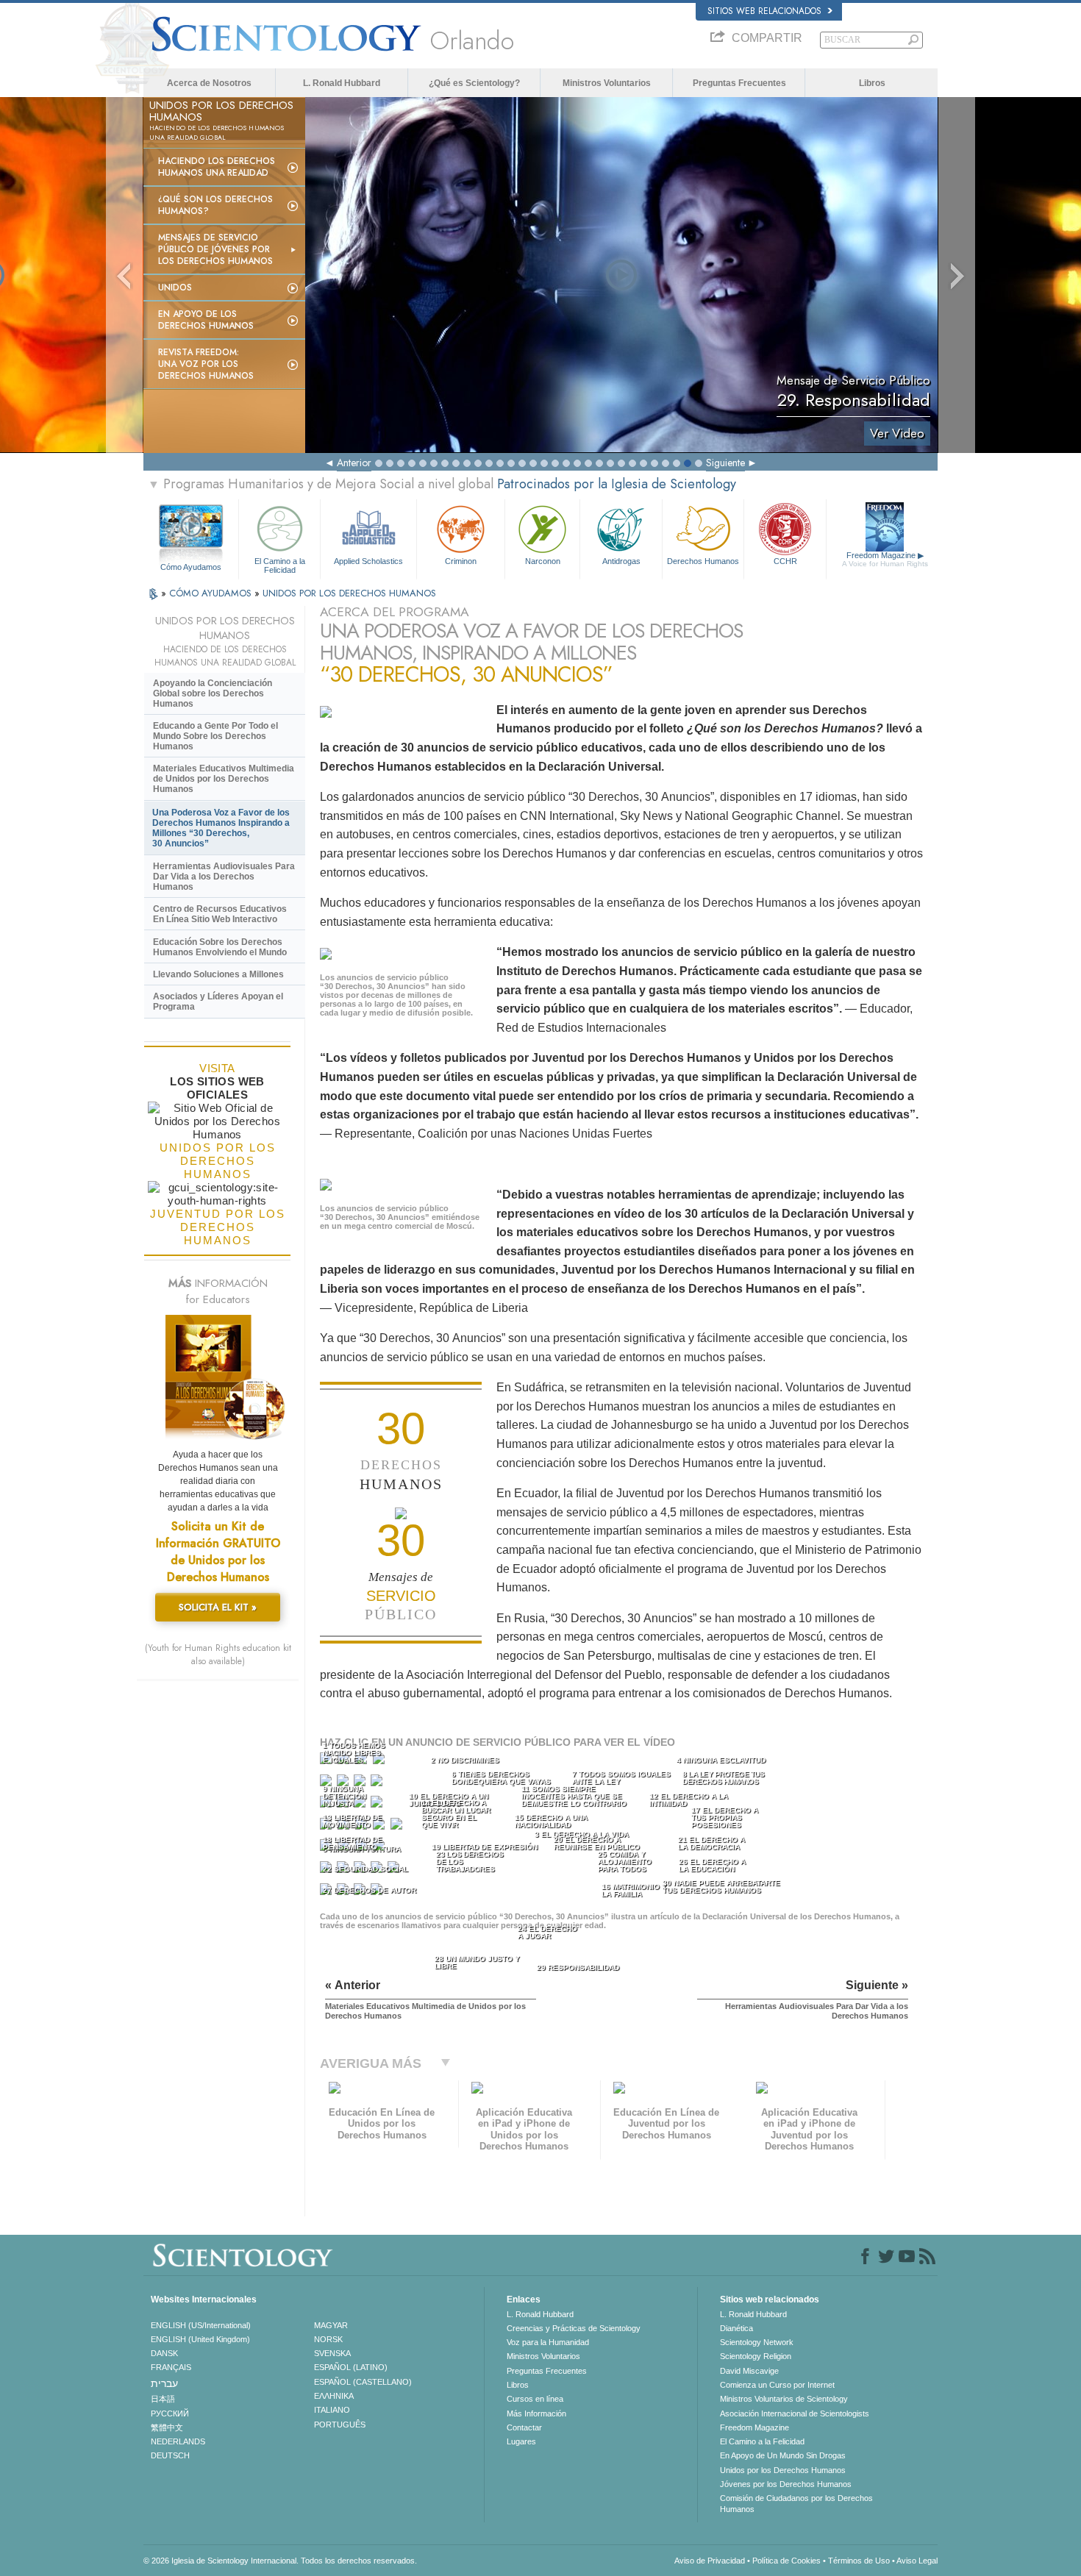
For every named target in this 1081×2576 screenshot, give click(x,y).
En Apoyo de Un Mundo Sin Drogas (783, 2455)
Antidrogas (621, 561)
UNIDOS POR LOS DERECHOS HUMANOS (349, 593)
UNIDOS (175, 288)
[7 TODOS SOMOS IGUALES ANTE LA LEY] (361, 1784)
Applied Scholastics (368, 561)
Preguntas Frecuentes (739, 83)
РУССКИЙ (170, 2413)
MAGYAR (331, 2325)
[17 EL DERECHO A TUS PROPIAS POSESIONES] (398, 1827)
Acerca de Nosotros (209, 83)
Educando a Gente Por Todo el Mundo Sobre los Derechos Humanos (215, 736)
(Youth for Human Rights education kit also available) (218, 1655)
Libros (872, 83)
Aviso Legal (917, 2561)
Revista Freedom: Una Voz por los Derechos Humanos (206, 364)
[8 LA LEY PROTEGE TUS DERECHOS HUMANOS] (378, 1784)
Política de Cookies (786, 2561)
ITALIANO (332, 2410)
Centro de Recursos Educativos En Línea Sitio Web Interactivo (220, 914)
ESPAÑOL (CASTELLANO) (363, 2382)
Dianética (736, 2328)
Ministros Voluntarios (607, 83)
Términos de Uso (859, 2561)
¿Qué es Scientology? (474, 83)
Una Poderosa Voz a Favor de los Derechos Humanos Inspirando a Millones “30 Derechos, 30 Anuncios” (221, 828)
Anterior (354, 463)
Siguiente (725, 463)
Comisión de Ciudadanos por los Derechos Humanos (796, 2503)
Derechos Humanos (703, 561)
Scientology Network (757, 2342)
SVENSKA (332, 2353)
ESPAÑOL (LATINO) (351, 2367)
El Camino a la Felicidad (280, 565)
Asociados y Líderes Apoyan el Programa (218, 1002)
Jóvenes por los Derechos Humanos (786, 2484)
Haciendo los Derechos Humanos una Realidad (217, 167)
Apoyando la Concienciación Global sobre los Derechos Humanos (213, 693)
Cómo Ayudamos (191, 567)
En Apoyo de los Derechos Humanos (206, 320)
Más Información (536, 2413)
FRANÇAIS (171, 2367)
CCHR (785, 561)
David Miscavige (749, 2371)
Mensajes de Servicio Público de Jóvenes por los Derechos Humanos (215, 249)
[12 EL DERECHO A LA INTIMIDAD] (378, 1805)
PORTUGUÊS (340, 2425)
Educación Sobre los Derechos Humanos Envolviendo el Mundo (220, 947)
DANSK (164, 2353)
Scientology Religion (756, 2356)
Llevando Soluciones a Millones (218, 974)
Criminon (461, 561)
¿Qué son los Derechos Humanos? (215, 205)
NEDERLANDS (178, 2441)
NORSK (328, 2339)
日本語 (163, 2399)
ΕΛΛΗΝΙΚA (334, 2396)
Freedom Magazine (885, 559)
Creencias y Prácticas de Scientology (574, 2328)
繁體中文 (167, 2427)
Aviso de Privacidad (710, 2561)
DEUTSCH (170, 2455)
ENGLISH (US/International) (201, 2325)
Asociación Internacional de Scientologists (795, 2413)
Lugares (521, 2441)
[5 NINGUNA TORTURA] (327, 1784)
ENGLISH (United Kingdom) (200, 2339)
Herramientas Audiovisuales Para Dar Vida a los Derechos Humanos (224, 877)
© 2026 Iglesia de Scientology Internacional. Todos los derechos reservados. (280, 2561)
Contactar (524, 2427)
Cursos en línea (535, 2399)
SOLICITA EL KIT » (218, 1607)
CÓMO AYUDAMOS (212, 593)
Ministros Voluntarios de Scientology (784, 2399)
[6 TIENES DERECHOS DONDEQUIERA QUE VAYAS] (344, 1784)
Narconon (543, 561)
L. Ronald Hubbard (342, 83)
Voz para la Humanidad (548, 2342)
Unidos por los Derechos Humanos (783, 2470)
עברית (164, 2383)
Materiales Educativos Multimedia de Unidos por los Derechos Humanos (224, 779)
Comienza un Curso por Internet (777, 2385)
